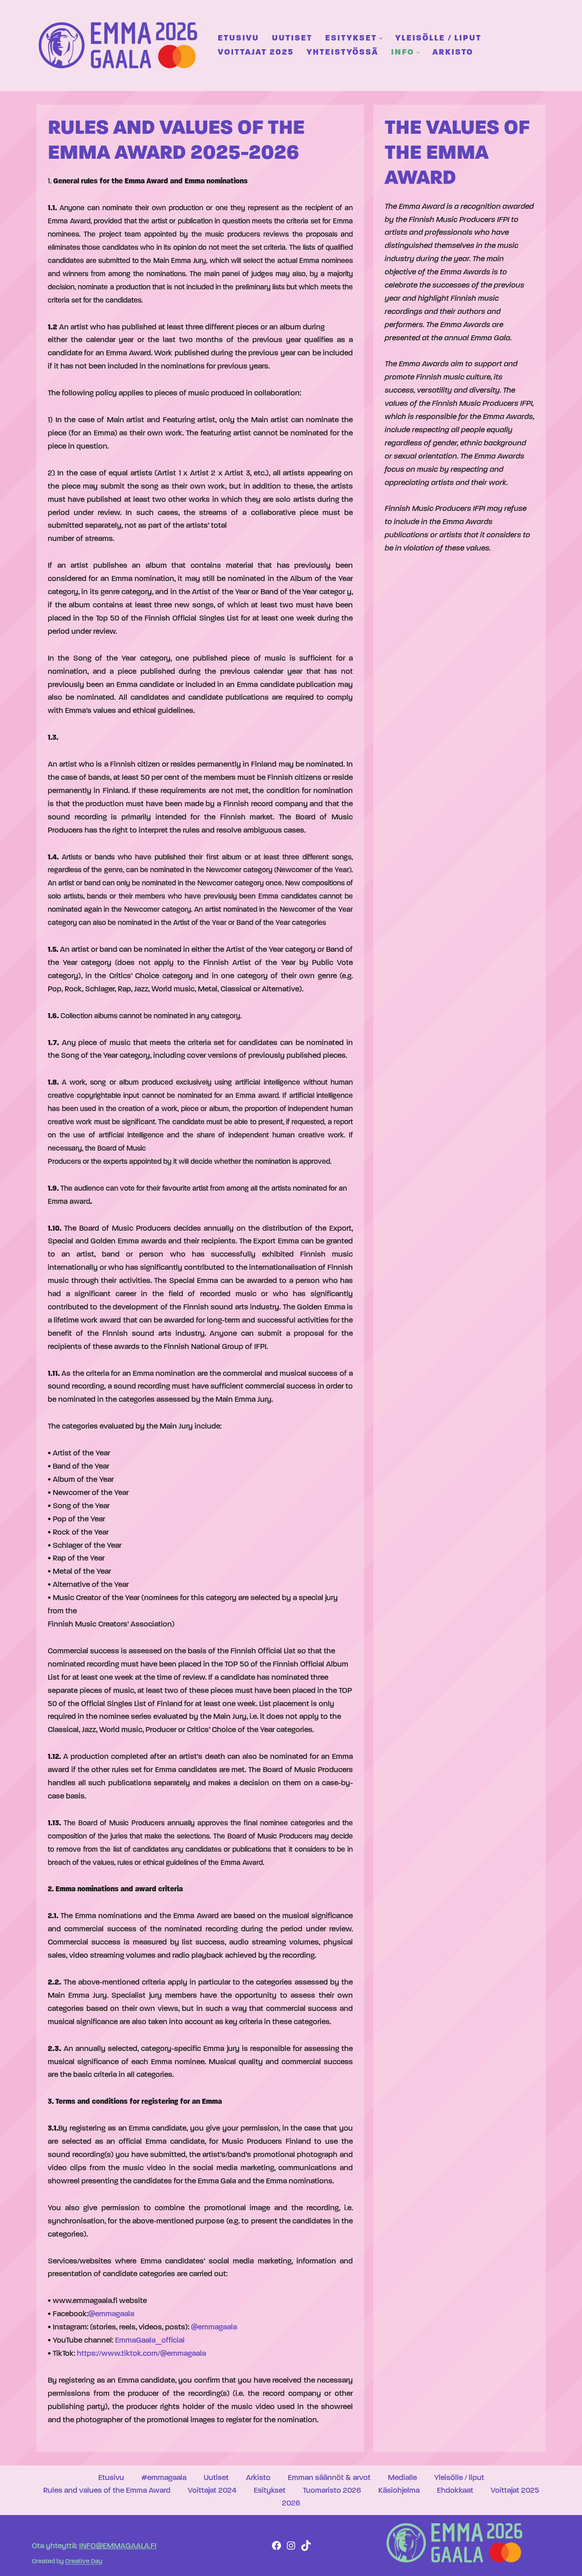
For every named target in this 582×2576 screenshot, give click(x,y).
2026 (291, 2503)
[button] (381, 38)
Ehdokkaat (455, 2491)
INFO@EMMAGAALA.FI (118, 2546)
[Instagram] (291, 2549)
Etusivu (238, 38)
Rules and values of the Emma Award (107, 2491)
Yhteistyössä (342, 53)
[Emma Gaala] (120, 45)
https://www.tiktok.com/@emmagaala (141, 2354)
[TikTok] (306, 2549)
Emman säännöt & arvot (329, 2478)
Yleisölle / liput (438, 38)
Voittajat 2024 (212, 2491)
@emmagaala (111, 2314)
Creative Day (84, 2562)
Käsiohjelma (399, 2491)
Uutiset (292, 38)
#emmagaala (164, 2478)
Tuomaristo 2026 (332, 2491)
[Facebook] (276, 2549)
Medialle (402, 2478)
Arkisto (453, 53)
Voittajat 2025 (256, 53)
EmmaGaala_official (150, 2341)
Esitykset (270, 2491)
